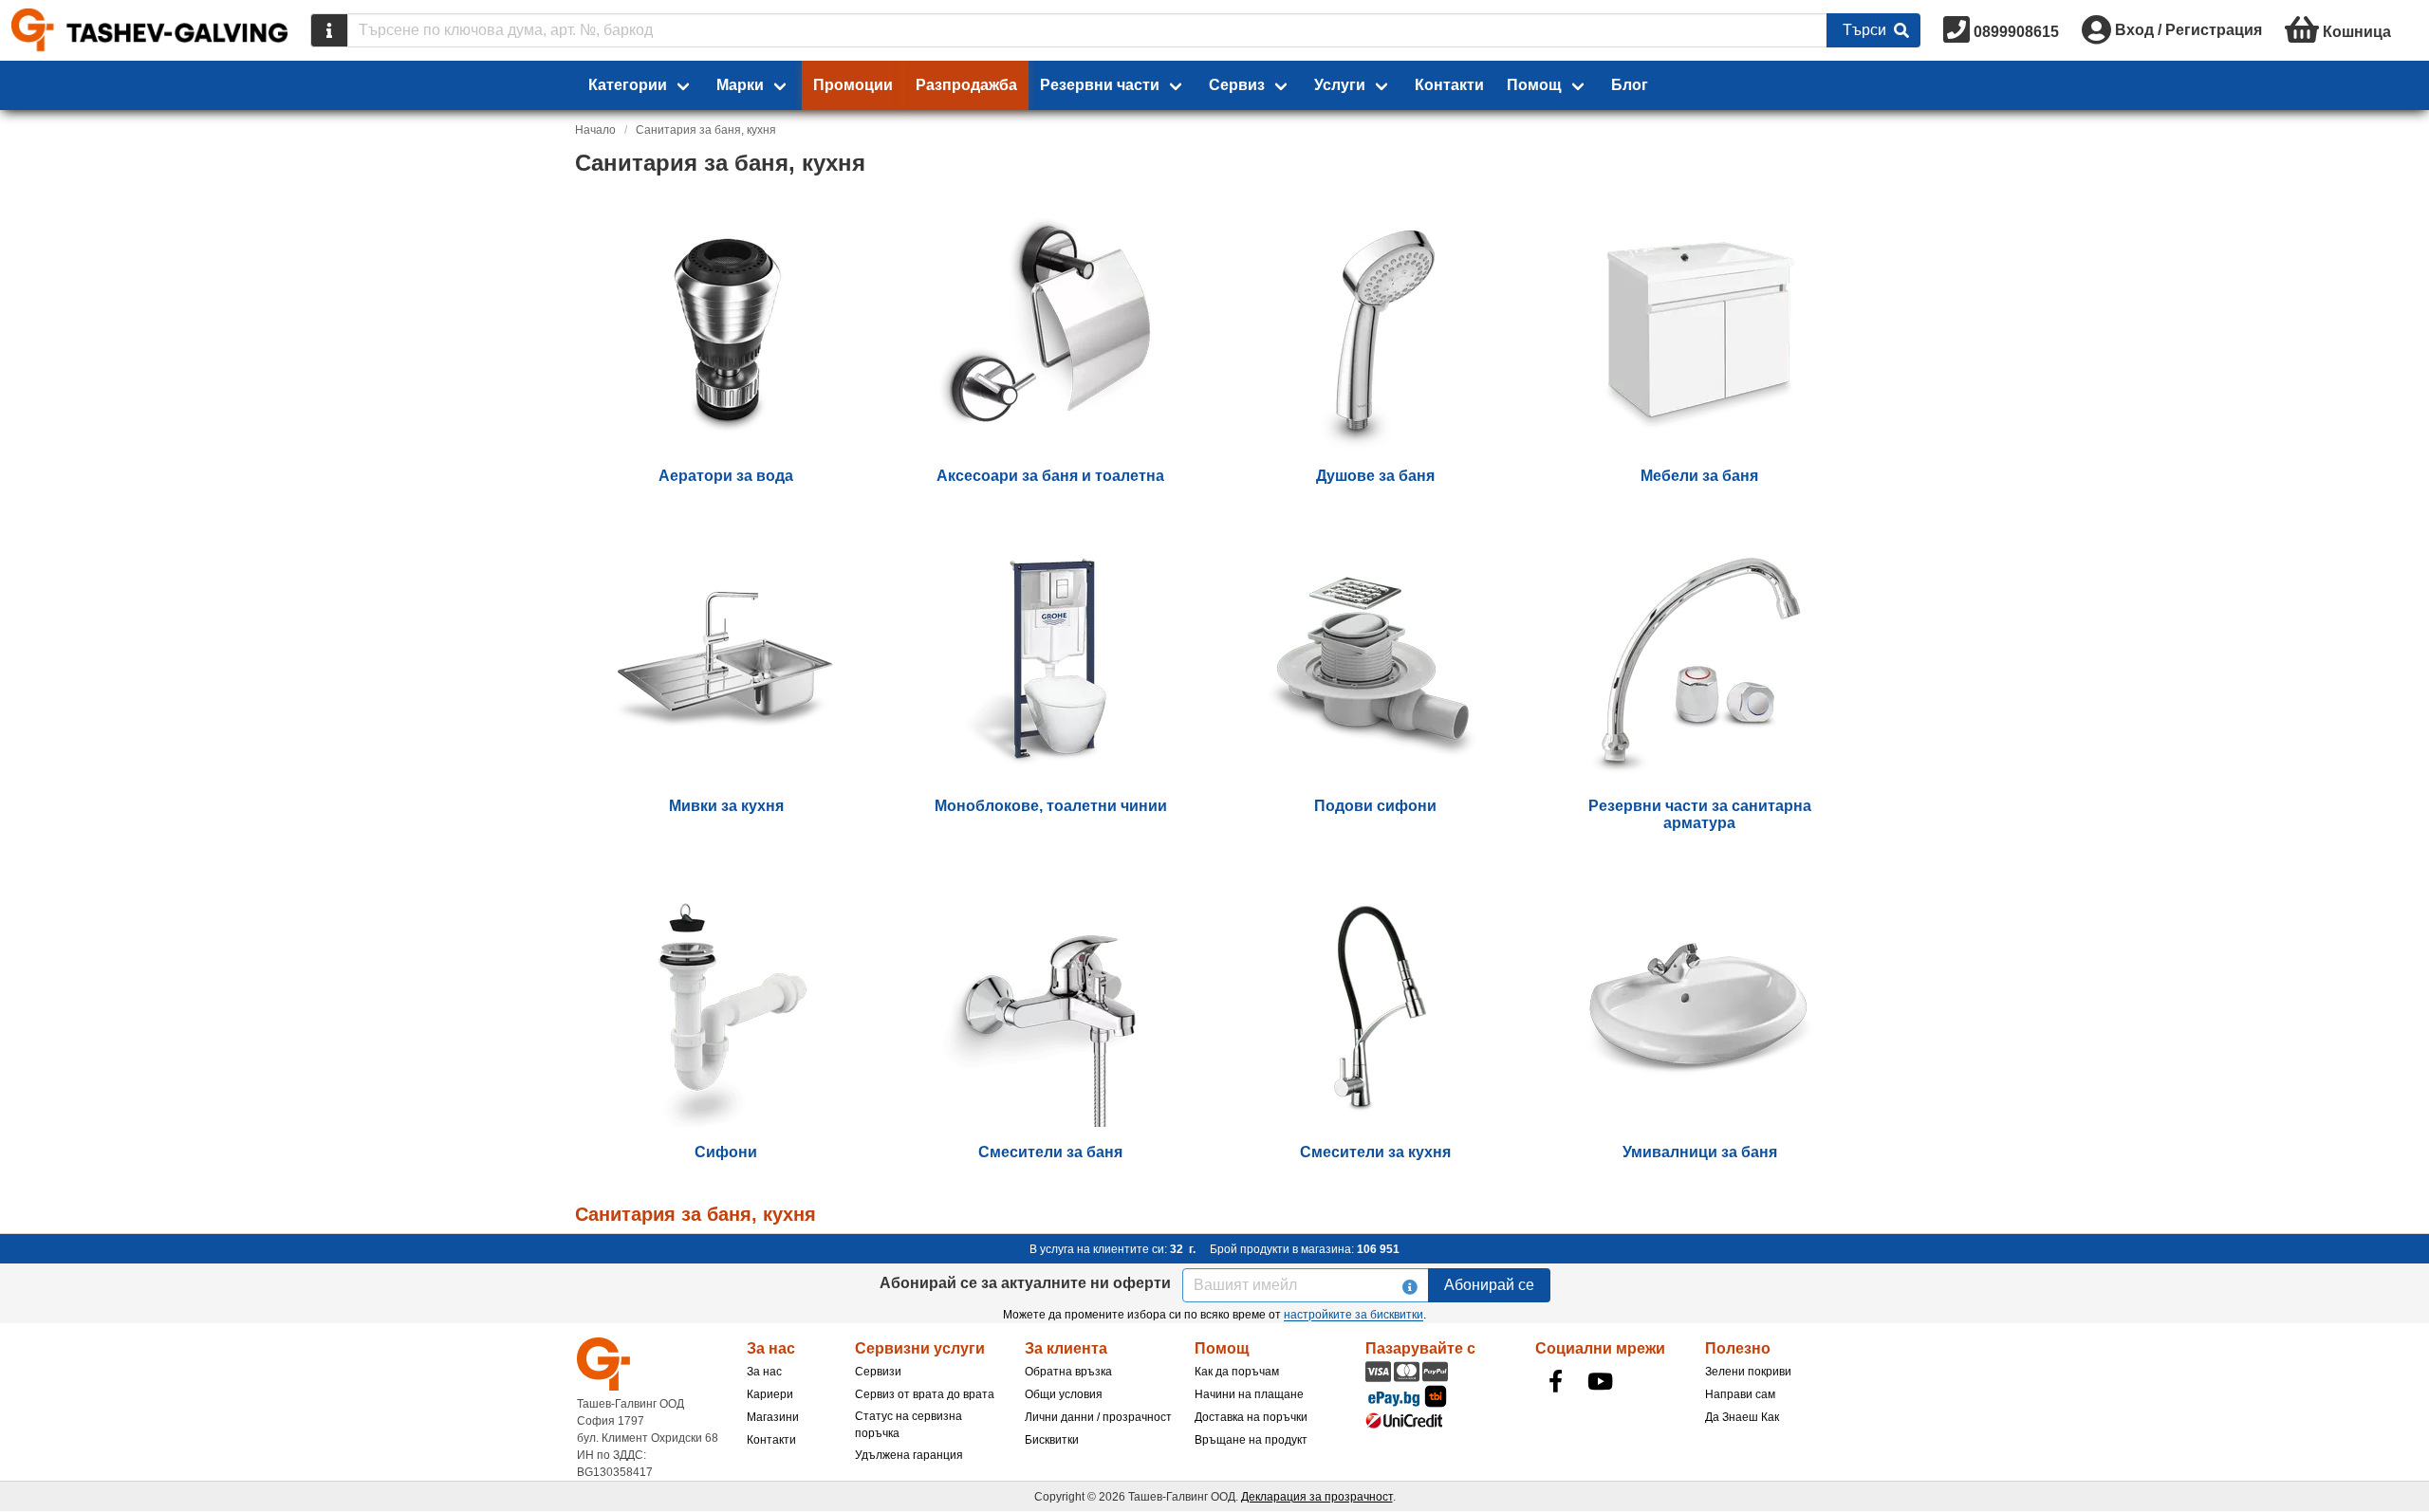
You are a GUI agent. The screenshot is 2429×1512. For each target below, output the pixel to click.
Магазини (773, 1417)
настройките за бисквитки (1354, 1315)
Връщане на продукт (1251, 1440)
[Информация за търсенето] (329, 30)
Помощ (1534, 85)
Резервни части (1100, 85)
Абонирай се (1489, 1285)
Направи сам (1740, 1394)
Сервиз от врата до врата (925, 1394)
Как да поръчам (1237, 1372)
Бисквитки (1052, 1440)
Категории (628, 85)
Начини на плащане (1249, 1394)
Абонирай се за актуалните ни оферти (1025, 1283)
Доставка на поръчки (1251, 1417)
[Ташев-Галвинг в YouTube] (1601, 1381)
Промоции (853, 85)
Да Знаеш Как (1742, 1417)
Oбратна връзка (1068, 1372)
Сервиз (1237, 85)
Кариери (770, 1394)
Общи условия (1064, 1394)
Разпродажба (966, 85)
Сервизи (878, 1372)
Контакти (1449, 85)
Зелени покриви (1748, 1372)
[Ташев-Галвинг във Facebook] (1556, 1381)
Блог (1630, 85)
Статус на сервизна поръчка (909, 1425)
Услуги (1340, 85)
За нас (764, 1372)
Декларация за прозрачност (1317, 1497)
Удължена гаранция (909, 1455)
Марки (740, 85)
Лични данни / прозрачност (1098, 1417)
